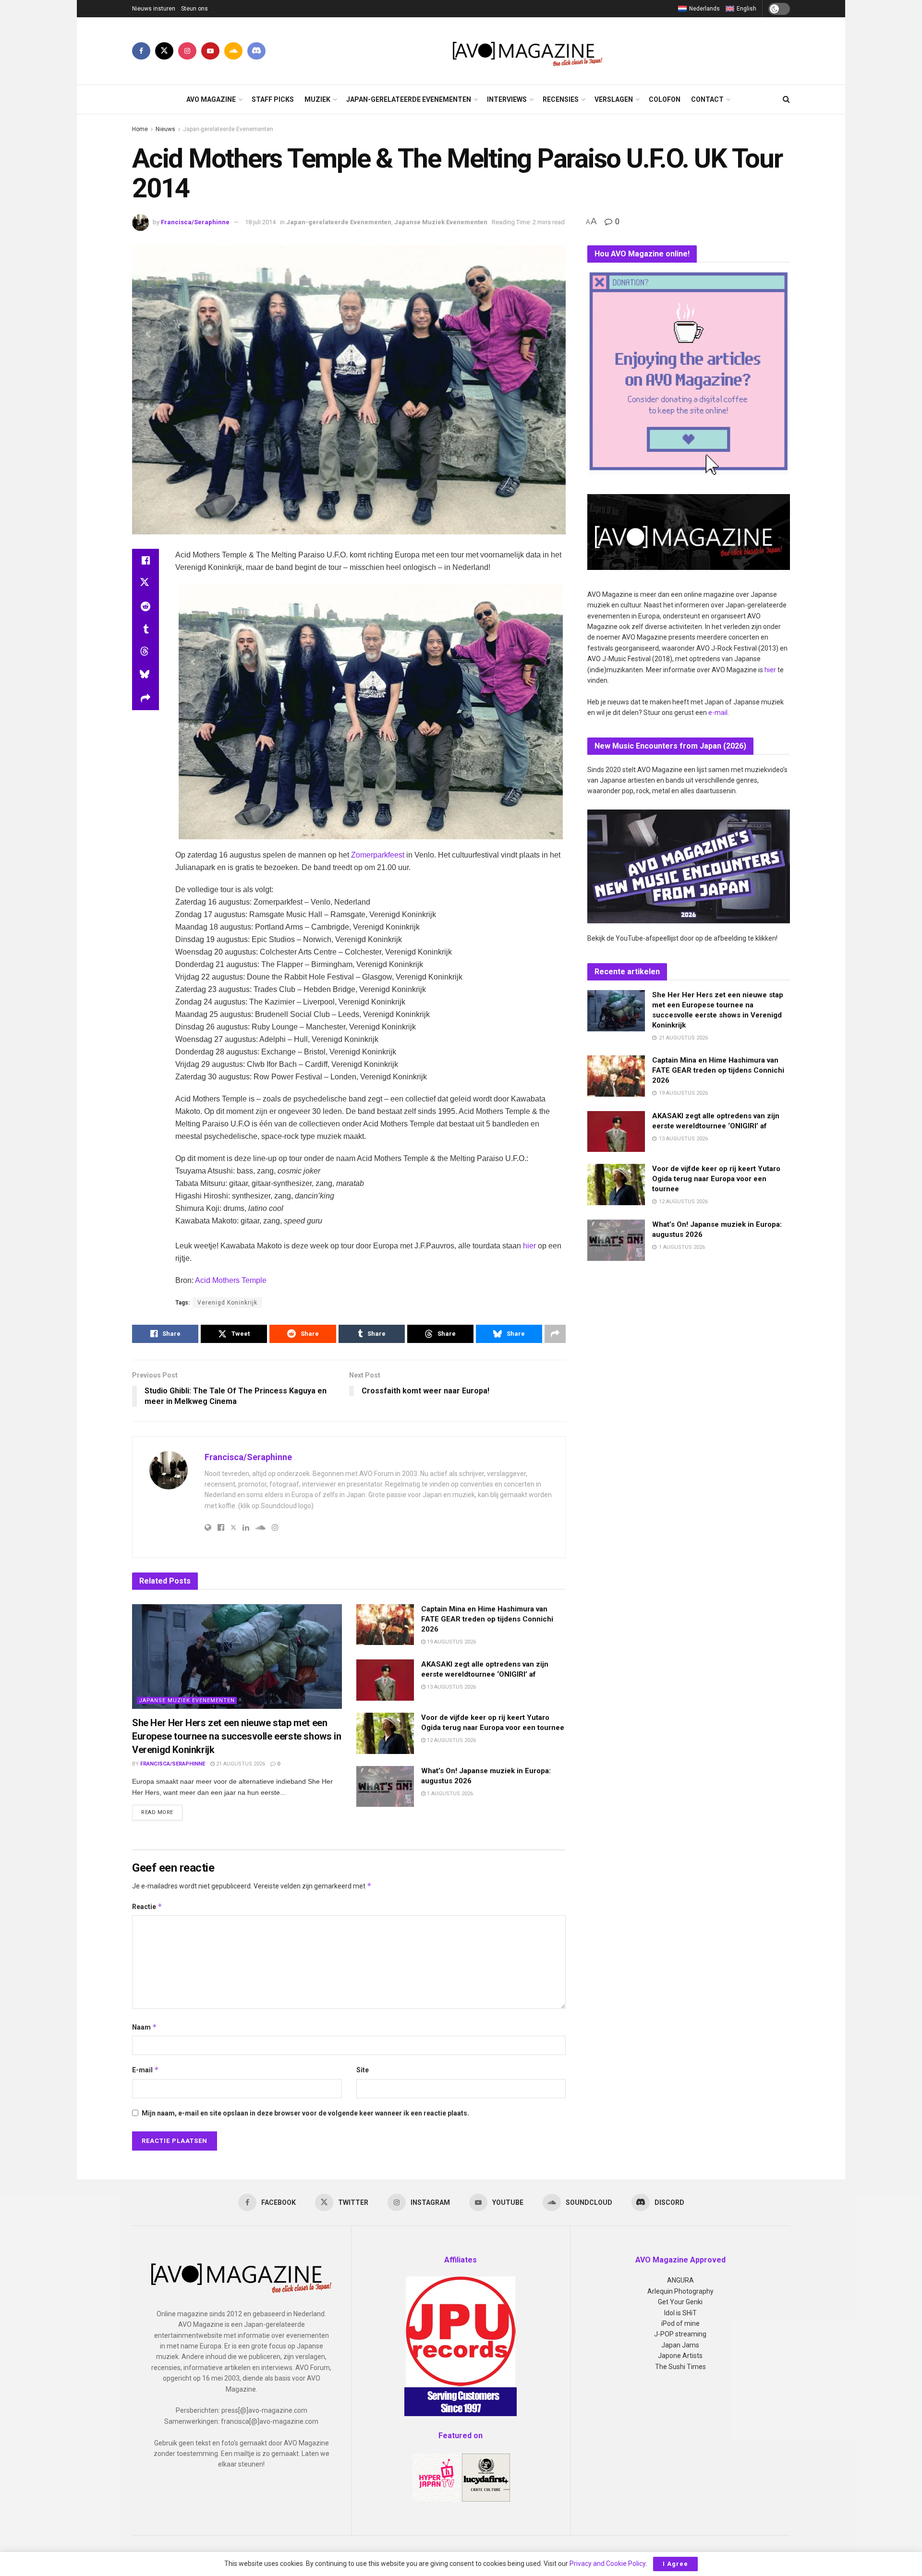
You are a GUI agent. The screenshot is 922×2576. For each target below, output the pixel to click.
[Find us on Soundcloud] (233, 51)
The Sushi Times (680, 2367)
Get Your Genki (680, 2302)
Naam (145, 2027)
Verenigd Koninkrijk (227, 1303)
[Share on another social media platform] (146, 699)
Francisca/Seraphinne (195, 222)
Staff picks (273, 99)
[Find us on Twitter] (164, 51)
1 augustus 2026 (449, 1794)
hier (529, 1246)
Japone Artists (680, 2356)
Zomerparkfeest (378, 855)
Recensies (561, 99)
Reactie (147, 1906)
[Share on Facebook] (146, 560)
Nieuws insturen (154, 9)
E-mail (146, 2070)
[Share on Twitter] (146, 583)
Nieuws (165, 129)
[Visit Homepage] (528, 51)
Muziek (317, 99)
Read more (162, 1812)
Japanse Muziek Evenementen (441, 222)
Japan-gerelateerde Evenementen (409, 99)
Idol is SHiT (680, 2313)
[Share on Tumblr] (146, 629)
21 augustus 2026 (240, 1764)
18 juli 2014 (260, 222)
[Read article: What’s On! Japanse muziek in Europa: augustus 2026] (385, 1787)
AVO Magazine (211, 99)
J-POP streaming (680, 2334)
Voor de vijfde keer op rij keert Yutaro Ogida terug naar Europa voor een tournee (716, 1179)
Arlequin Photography (680, 2291)
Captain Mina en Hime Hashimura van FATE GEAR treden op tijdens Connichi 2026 (487, 1619)
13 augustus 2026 (451, 1687)
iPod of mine (680, 2323)
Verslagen (614, 99)
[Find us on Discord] (256, 51)
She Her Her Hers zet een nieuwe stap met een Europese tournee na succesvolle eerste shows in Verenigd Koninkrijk (237, 1736)
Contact (707, 99)
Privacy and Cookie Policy (607, 2564)
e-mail (718, 713)
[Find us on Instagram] (187, 51)
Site (363, 2070)
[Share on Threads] (146, 653)
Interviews (507, 99)
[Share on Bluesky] (146, 676)
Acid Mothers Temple (231, 1280)
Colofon (665, 99)
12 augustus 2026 (451, 1740)
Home (140, 129)
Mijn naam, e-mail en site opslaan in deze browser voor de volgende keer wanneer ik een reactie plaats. (305, 2113)
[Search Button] (786, 99)
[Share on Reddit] (146, 606)
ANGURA (680, 2280)
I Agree (675, 2564)
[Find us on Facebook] (141, 51)
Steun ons (194, 9)
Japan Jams (680, 2345)
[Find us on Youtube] (210, 51)
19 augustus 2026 (451, 1642)
